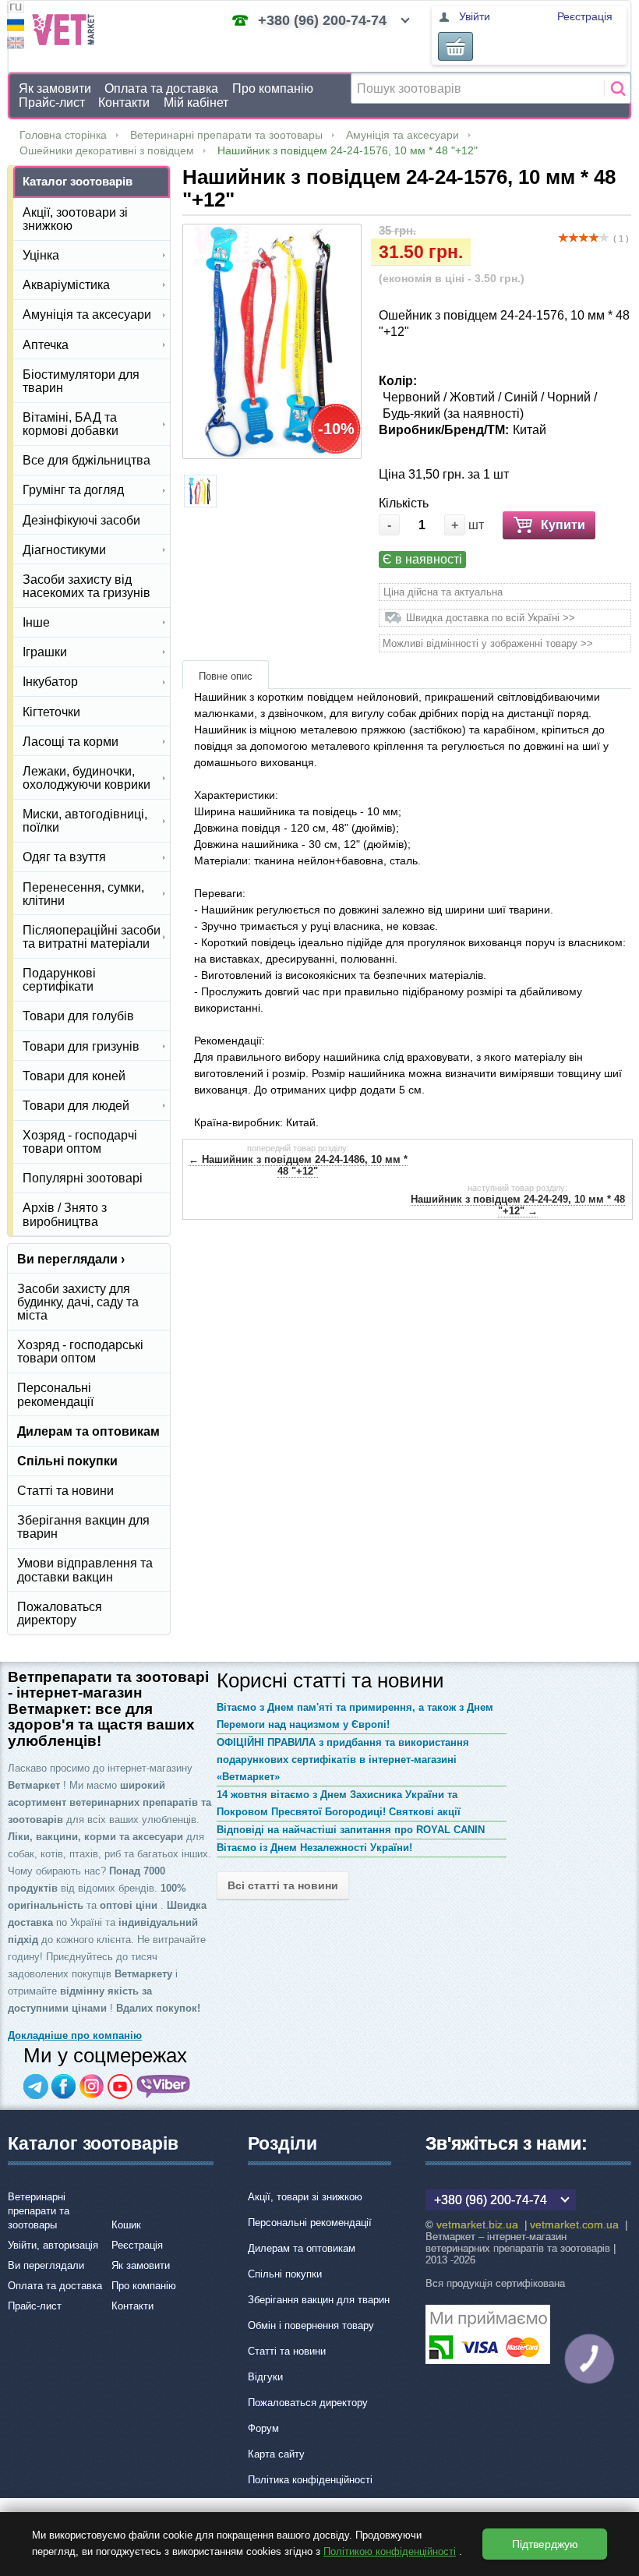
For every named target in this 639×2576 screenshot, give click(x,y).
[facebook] (64, 2087)
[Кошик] (455, 46)
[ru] (16, 9)
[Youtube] (120, 2087)
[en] (16, 45)
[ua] (16, 27)
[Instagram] (92, 2087)
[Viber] (164, 2087)
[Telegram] (36, 2087)
